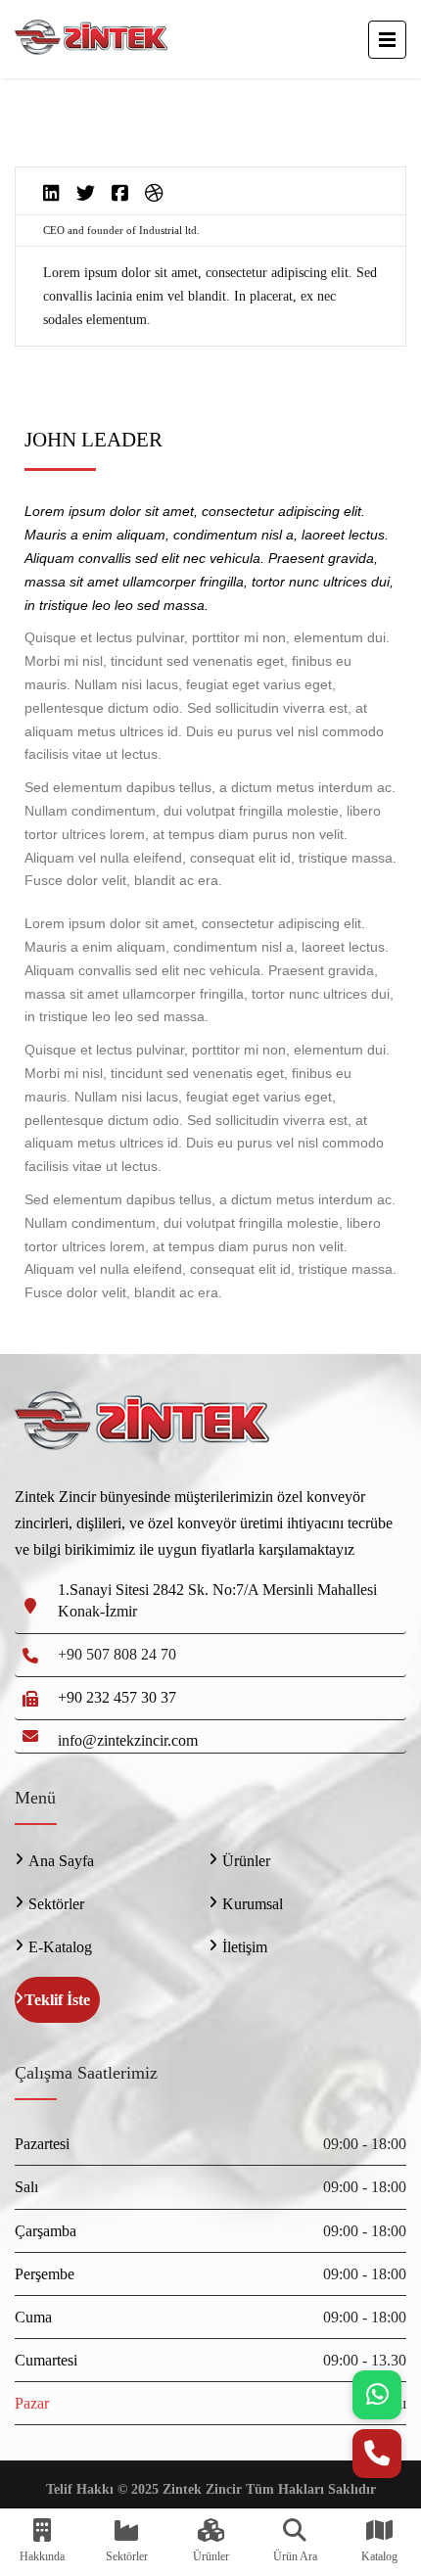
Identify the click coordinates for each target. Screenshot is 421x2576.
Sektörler (56, 1904)
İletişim (245, 1947)
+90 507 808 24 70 (117, 1654)
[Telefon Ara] (377, 2454)
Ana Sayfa (61, 1861)
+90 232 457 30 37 (117, 1697)
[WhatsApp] (377, 2395)
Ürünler (246, 1861)
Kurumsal (253, 1904)
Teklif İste (57, 2000)
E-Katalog (60, 1947)
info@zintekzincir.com (128, 1740)
